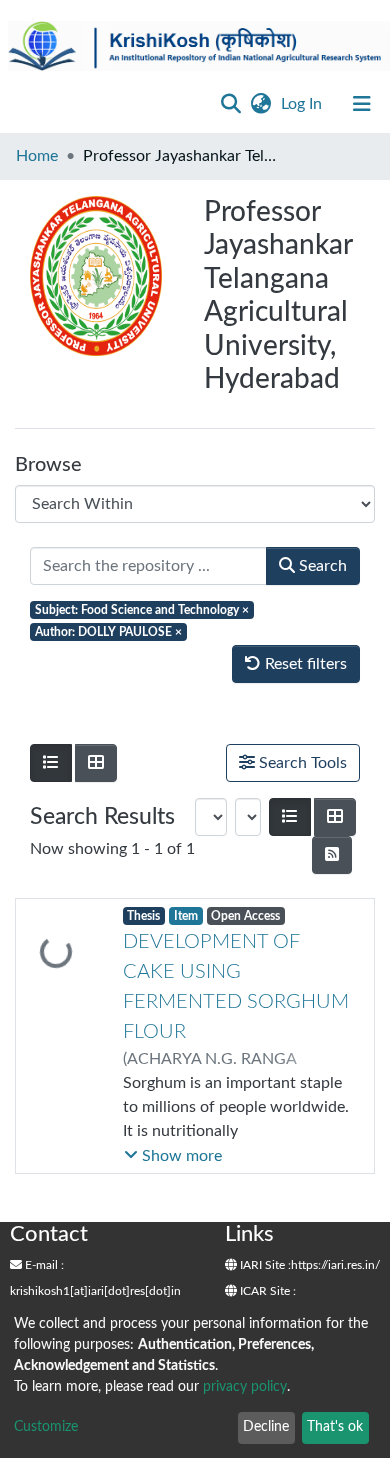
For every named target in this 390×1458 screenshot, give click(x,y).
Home (37, 156)
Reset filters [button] (304, 664)
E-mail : (43, 1265)
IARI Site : (264, 1265)
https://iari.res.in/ (335, 1265)
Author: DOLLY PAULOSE (108, 632)
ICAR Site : (266, 1291)
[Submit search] (230, 104)
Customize (46, 1427)
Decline (266, 1427)
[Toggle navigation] (362, 104)
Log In (303, 104)
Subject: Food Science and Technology (142, 610)
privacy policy (245, 1387)
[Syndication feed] (332, 855)
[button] (260, 104)
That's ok (335, 1427)
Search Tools (301, 763)
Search (321, 566)
